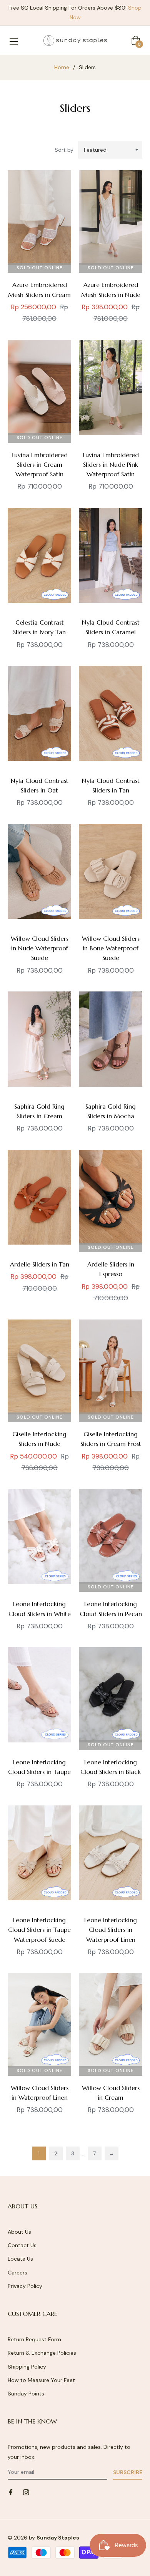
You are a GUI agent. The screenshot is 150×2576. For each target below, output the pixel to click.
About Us (19, 2232)
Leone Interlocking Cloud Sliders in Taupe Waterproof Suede (39, 1930)
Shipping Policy (27, 2367)
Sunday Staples (58, 2538)
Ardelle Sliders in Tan (40, 1264)
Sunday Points (26, 2394)
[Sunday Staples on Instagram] (26, 2492)
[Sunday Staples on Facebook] (11, 2492)
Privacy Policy (25, 2286)
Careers (17, 2273)
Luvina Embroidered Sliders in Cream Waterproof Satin (40, 464)
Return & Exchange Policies (42, 2353)
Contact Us (22, 2245)
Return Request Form (34, 2339)
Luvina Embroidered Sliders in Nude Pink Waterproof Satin (111, 464)
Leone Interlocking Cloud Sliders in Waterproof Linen (111, 1930)
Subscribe (128, 2472)
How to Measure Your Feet (41, 2380)
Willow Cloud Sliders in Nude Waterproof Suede (40, 948)
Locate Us (20, 2259)
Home (62, 67)
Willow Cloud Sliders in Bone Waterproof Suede (111, 948)
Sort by (64, 150)
